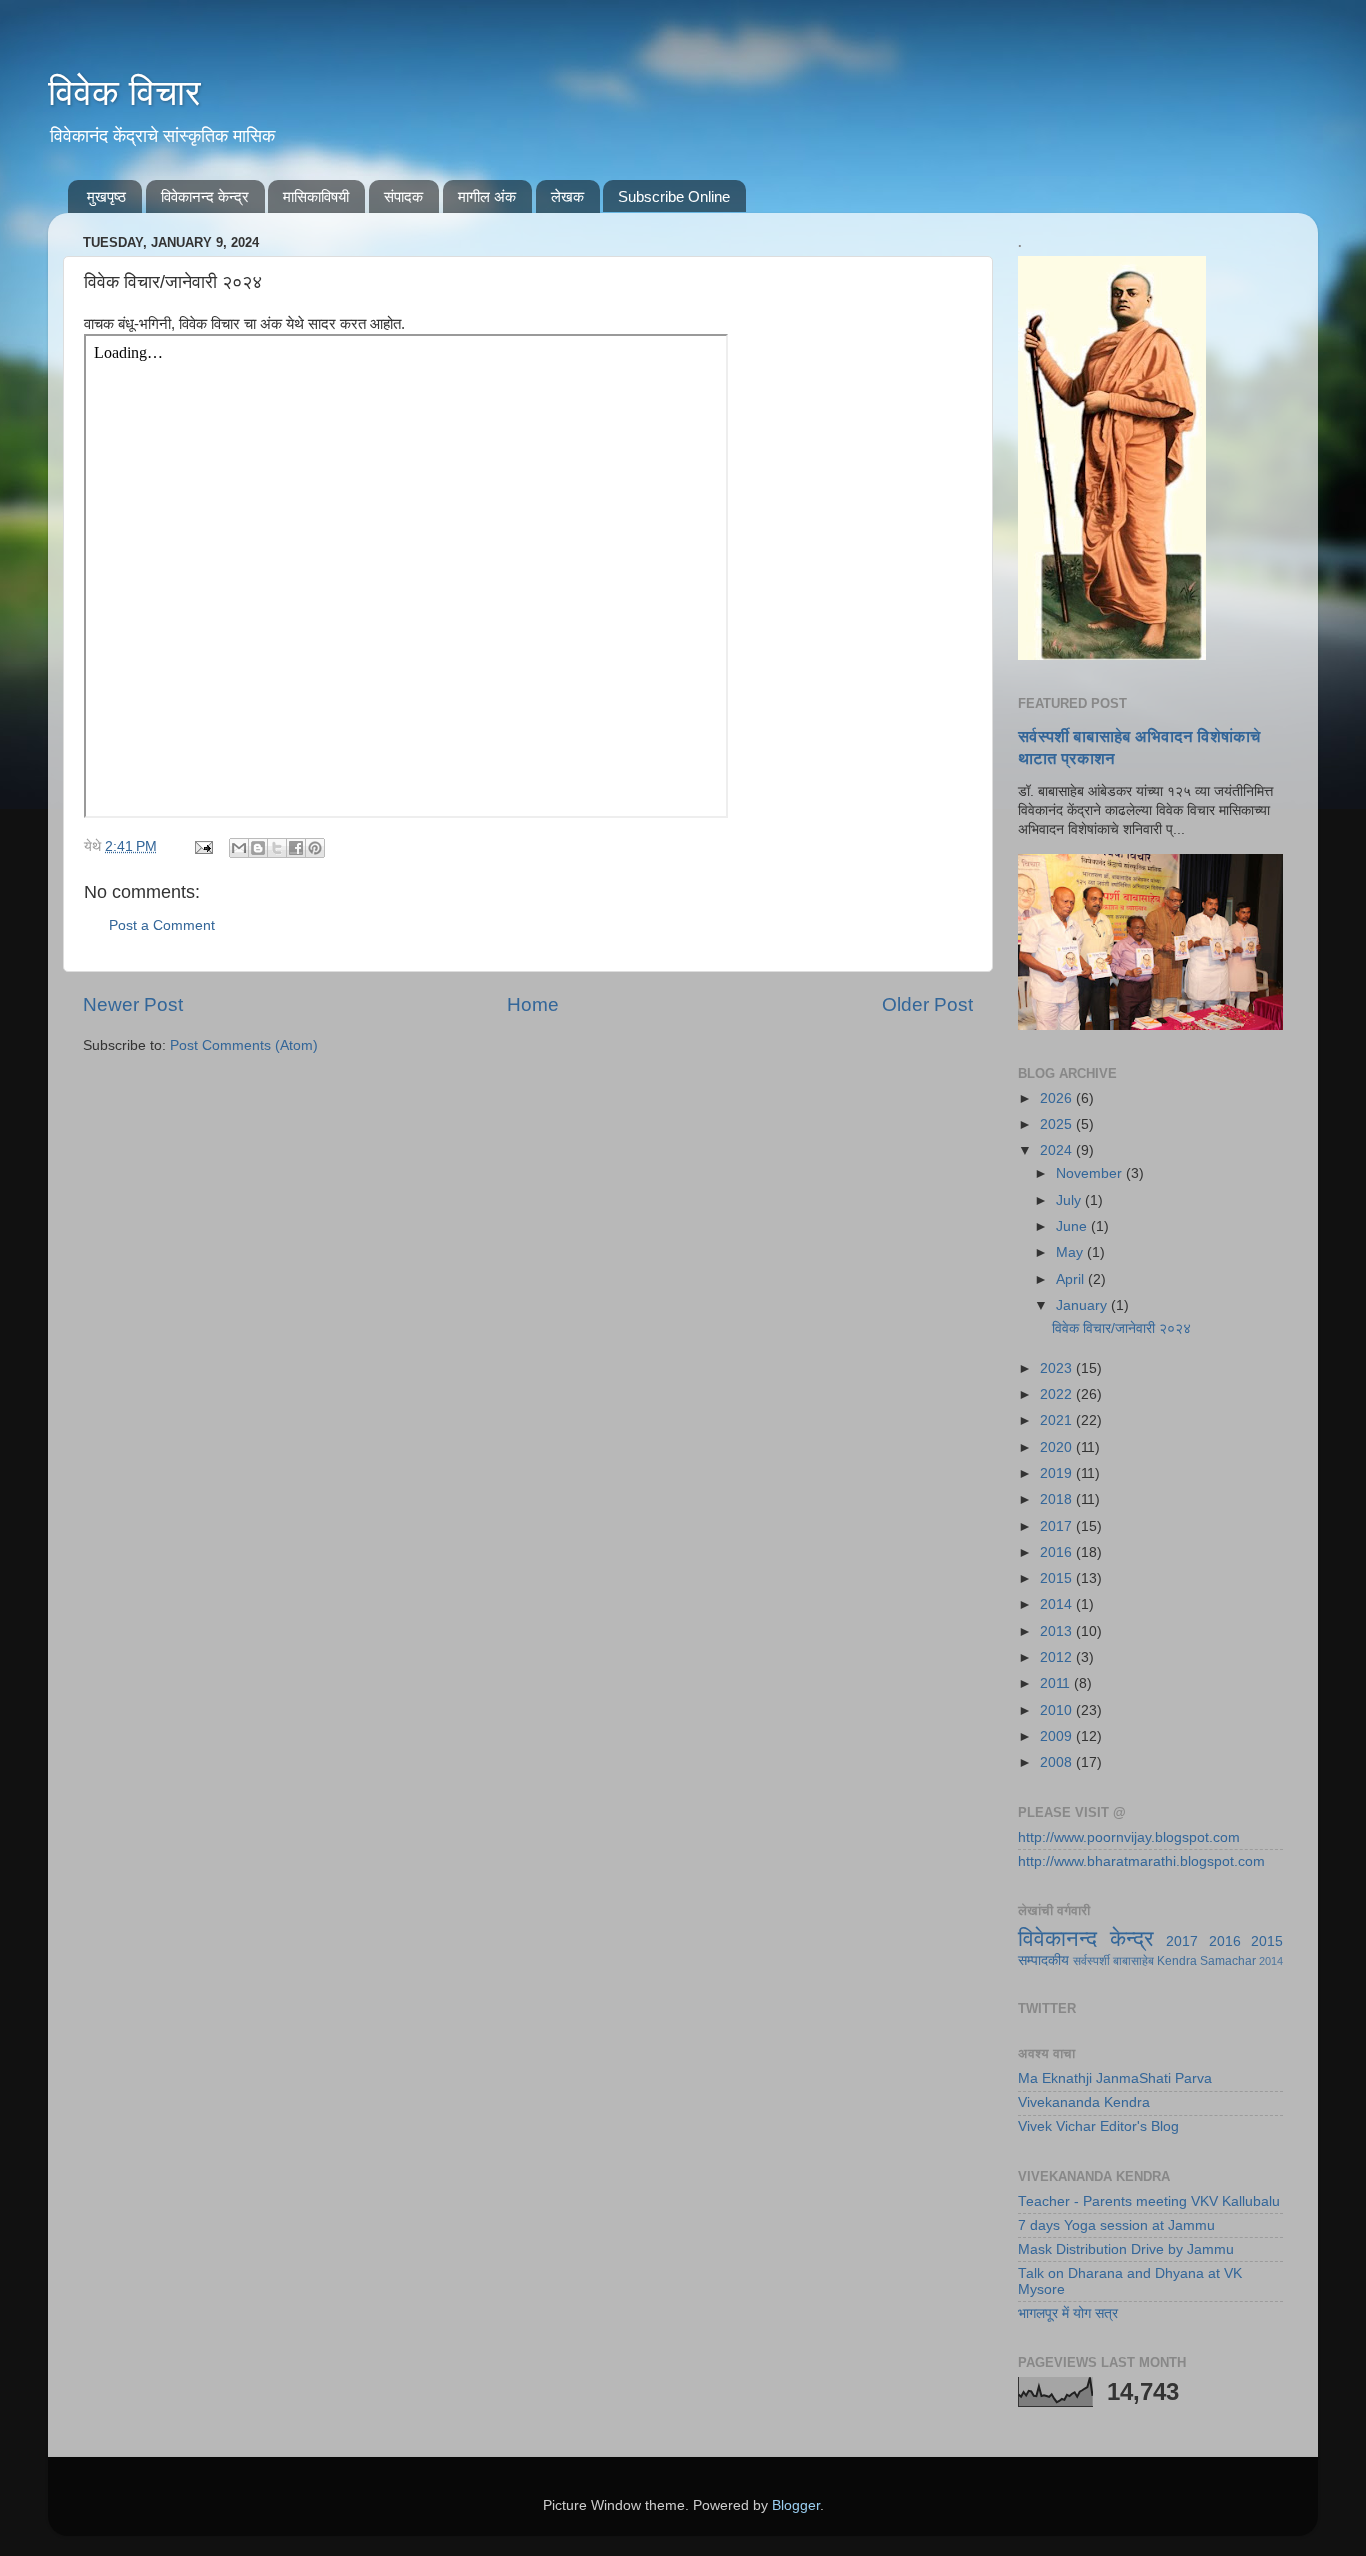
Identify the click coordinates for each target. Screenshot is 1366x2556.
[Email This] (239, 848)
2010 (1058, 1710)
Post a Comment (162, 925)
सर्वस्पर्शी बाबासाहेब (1113, 1961)
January (1083, 1305)
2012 (1058, 1657)
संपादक (403, 196)
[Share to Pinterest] (315, 848)
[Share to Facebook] (296, 848)
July (1070, 1200)
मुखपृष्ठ (106, 196)
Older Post (927, 1004)
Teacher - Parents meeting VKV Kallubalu (1149, 2201)
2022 (1058, 1394)
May (1071, 1252)
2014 (1058, 1604)
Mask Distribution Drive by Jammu (1126, 2249)
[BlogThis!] (258, 848)
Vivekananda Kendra (1084, 2102)
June (1073, 1226)
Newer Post (133, 1004)
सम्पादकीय (1043, 1960)
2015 (1058, 1578)
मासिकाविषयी (316, 196)
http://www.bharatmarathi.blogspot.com (1141, 1861)
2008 (1058, 1762)
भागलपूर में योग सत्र (1068, 2313)
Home (533, 1004)
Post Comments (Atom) (244, 1045)
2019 (1058, 1473)
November (1091, 1173)
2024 (1058, 1150)
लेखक (567, 196)
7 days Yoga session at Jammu (1116, 2225)
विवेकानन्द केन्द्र (205, 196)
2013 (1058, 1631)
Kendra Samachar (1206, 1961)
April (1072, 1279)
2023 (1058, 1368)
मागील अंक (487, 196)
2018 (1058, 1499)
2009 (1058, 1736)
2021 (1058, 1420)
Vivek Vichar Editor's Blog (1098, 2126)
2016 (1058, 1552)
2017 (1058, 1526)
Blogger (796, 2505)
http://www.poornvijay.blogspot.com (1129, 1837)
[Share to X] (277, 848)
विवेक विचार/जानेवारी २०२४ (1121, 1328)
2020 (1058, 1447)
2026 (1058, 1098)
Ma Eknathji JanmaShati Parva (1115, 2078)
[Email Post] (202, 846)
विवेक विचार (124, 92)
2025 (1058, 1124)
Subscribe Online (674, 196)
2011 (1057, 1683)
